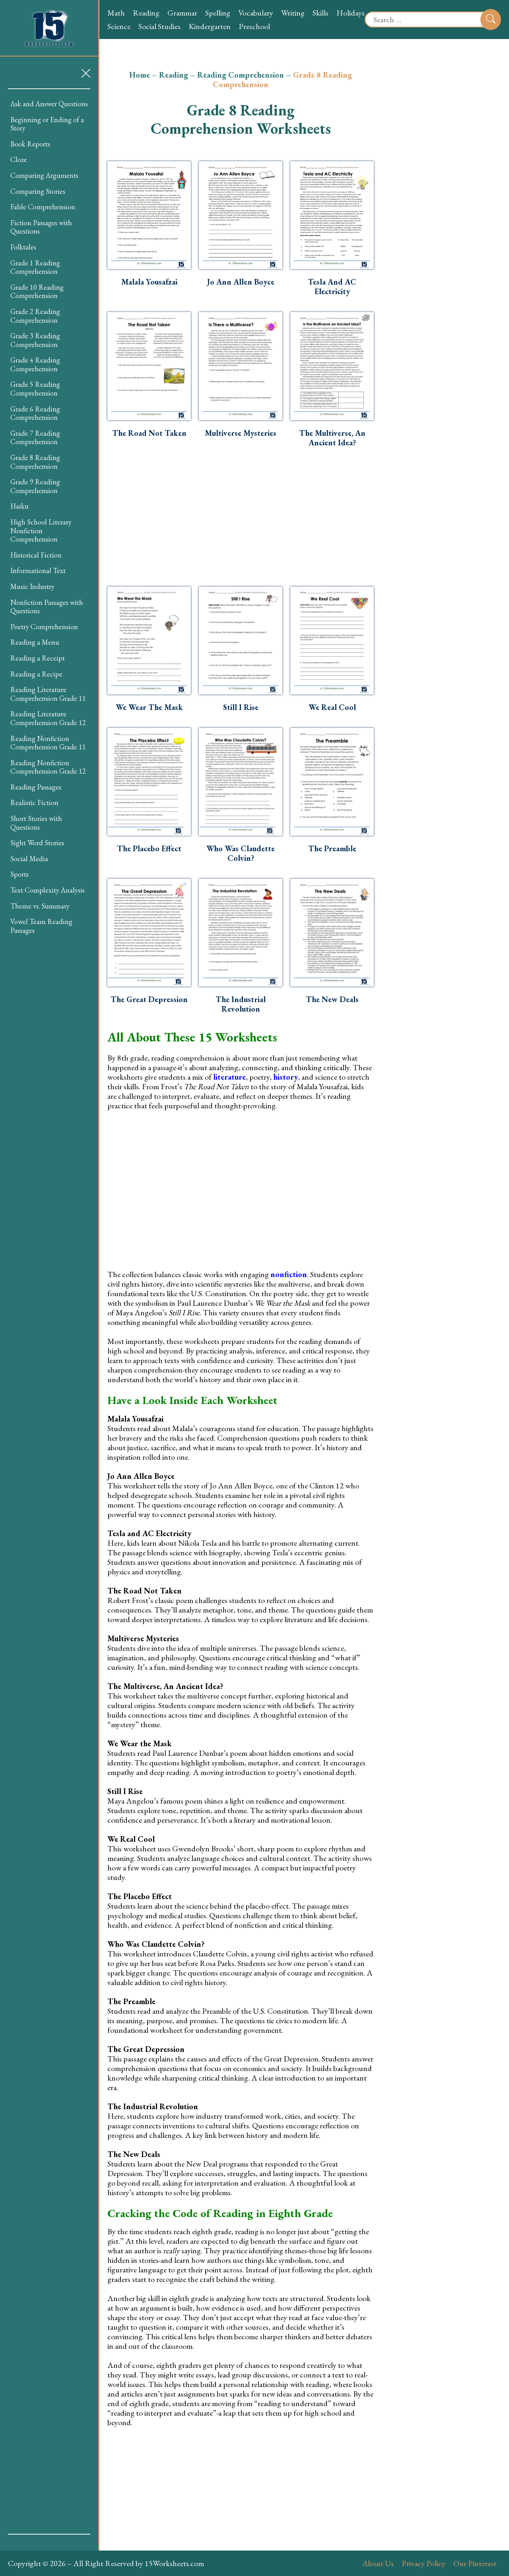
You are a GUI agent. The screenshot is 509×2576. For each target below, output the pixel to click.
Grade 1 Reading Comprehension (35, 267)
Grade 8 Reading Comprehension (35, 462)
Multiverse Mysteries (241, 433)
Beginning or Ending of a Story (47, 124)
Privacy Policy (424, 2563)
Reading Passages (36, 787)
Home (140, 75)
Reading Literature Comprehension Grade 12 (48, 718)
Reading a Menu (35, 642)
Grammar (182, 13)
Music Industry (32, 586)
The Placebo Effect (149, 848)
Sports (19, 874)
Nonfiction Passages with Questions (47, 607)
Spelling (218, 13)
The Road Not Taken (149, 433)
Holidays (351, 13)
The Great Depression (149, 999)
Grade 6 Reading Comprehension (35, 413)
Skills (321, 13)
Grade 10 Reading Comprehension (37, 292)
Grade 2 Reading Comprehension (35, 316)
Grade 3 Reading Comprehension (35, 340)
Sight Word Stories (37, 843)
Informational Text (38, 570)
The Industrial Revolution (241, 1004)
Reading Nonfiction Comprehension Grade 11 (48, 743)
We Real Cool (332, 707)
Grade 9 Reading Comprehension (35, 486)
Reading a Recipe (36, 674)
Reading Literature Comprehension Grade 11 (48, 694)
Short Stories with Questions (36, 823)
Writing (293, 13)
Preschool (254, 26)
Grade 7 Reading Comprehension (35, 438)
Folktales (23, 247)
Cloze (19, 159)
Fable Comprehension (43, 207)
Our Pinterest (475, 2563)
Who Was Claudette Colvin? (241, 853)
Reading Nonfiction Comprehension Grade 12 (48, 767)
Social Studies (159, 26)
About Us (378, 2563)
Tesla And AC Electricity (332, 287)
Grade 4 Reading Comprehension (35, 364)
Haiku (19, 506)
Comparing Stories (38, 191)
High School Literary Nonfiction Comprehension (41, 530)
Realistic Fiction (34, 802)
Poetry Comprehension (44, 627)
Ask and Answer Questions (49, 104)
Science (119, 26)
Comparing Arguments (44, 175)
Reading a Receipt (38, 658)
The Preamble (332, 848)
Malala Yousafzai (149, 282)
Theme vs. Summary (40, 906)
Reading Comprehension (241, 75)
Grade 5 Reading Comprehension (35, 389)
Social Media (29, 859)
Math (116, 13)
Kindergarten (210, 26)
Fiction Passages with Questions (41, 227)
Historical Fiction (36, 555)
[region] (49, 1311)
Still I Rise (241, 707)
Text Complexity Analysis (48, 890)
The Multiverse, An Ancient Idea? (332, 438)
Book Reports (30, 144)
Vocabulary (256, 13)
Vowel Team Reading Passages (41, 926)
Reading (146, 13)
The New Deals (332, 999)
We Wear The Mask (149, 707)
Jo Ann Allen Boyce (241, 282)
